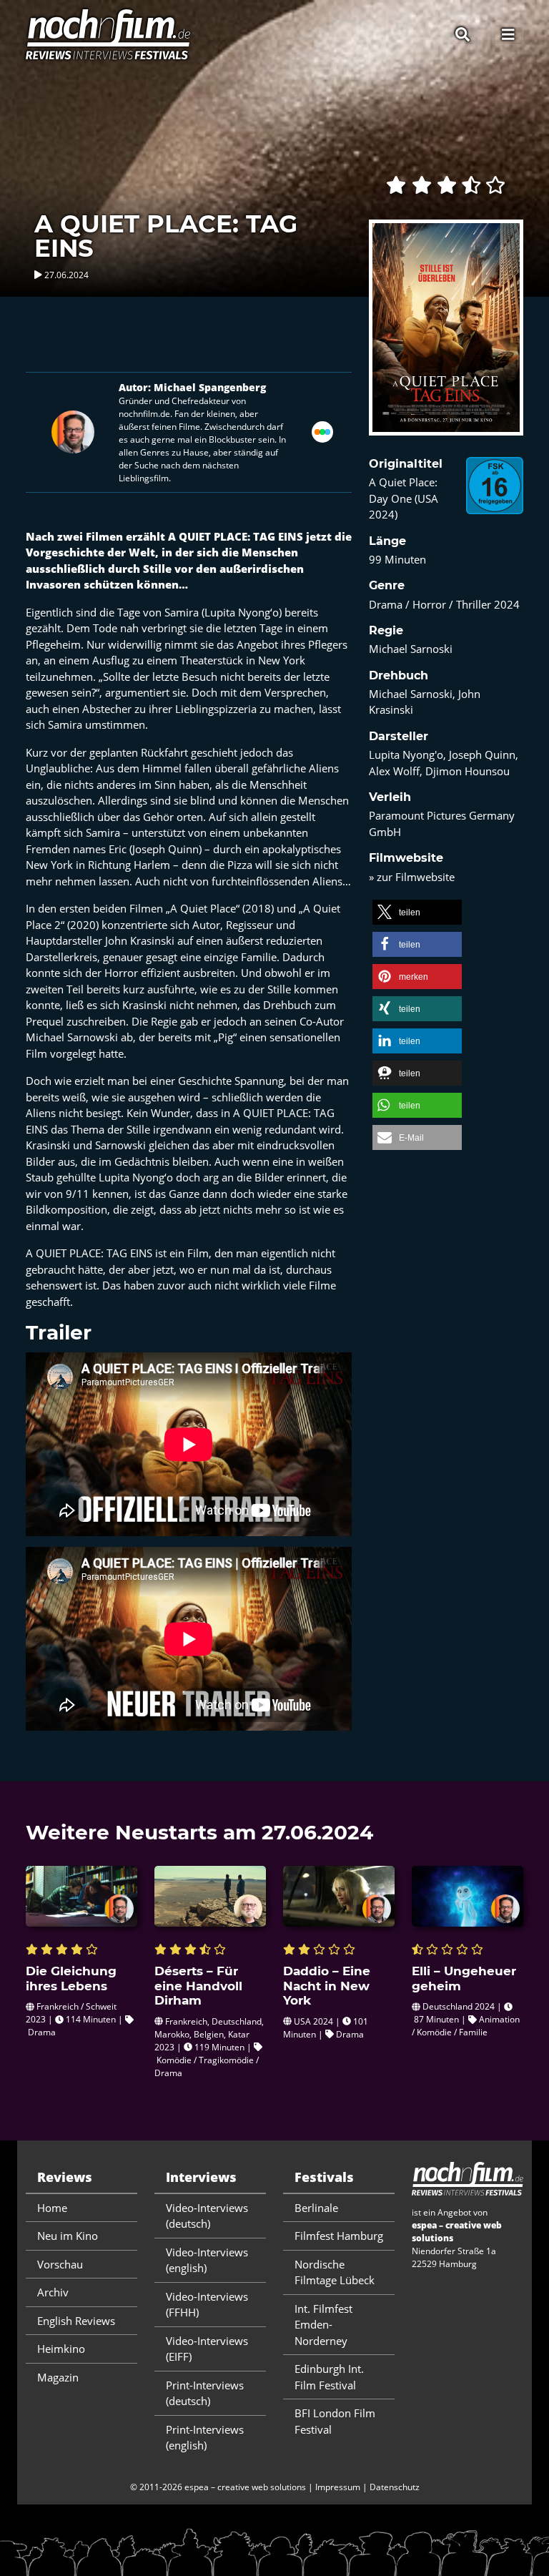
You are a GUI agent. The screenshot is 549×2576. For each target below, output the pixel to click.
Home (52, 2208)
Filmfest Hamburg (339, 2236)
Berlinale (316, 2208)
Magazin (58, 2377)
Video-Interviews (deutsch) (207, 2216)
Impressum (338, 2487)
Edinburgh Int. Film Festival (329, 2377)
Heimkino (61, 2349)
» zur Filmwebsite (412, 877)
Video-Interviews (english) (207, 2260)
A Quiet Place (203, 908)
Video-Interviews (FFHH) (207, 2305)
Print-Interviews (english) (205, 2438)
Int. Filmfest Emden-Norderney (323, 2325)
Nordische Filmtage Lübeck (335, 2272)
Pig (226, 1037)
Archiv (53, 2292)
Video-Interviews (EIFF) (207, 2349)
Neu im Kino (68, 2236)
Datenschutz (395, 2487)
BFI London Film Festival (335, 2421)
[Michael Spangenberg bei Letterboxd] (322, 431)
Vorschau (60, 2264)
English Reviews (76, 2321)
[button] (417, 912)
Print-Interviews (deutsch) (205, 2393)
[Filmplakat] (446, 337)
